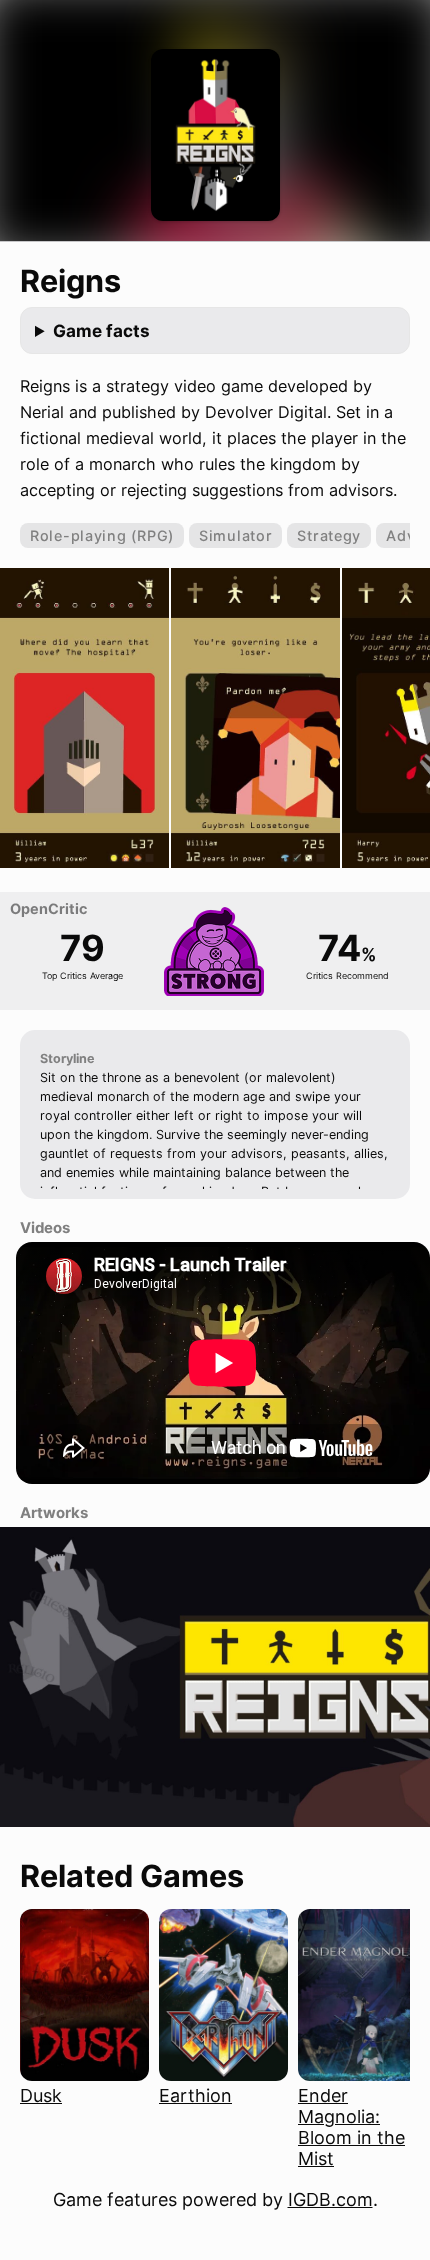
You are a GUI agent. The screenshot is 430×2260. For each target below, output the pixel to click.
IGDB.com (330, 2199)
